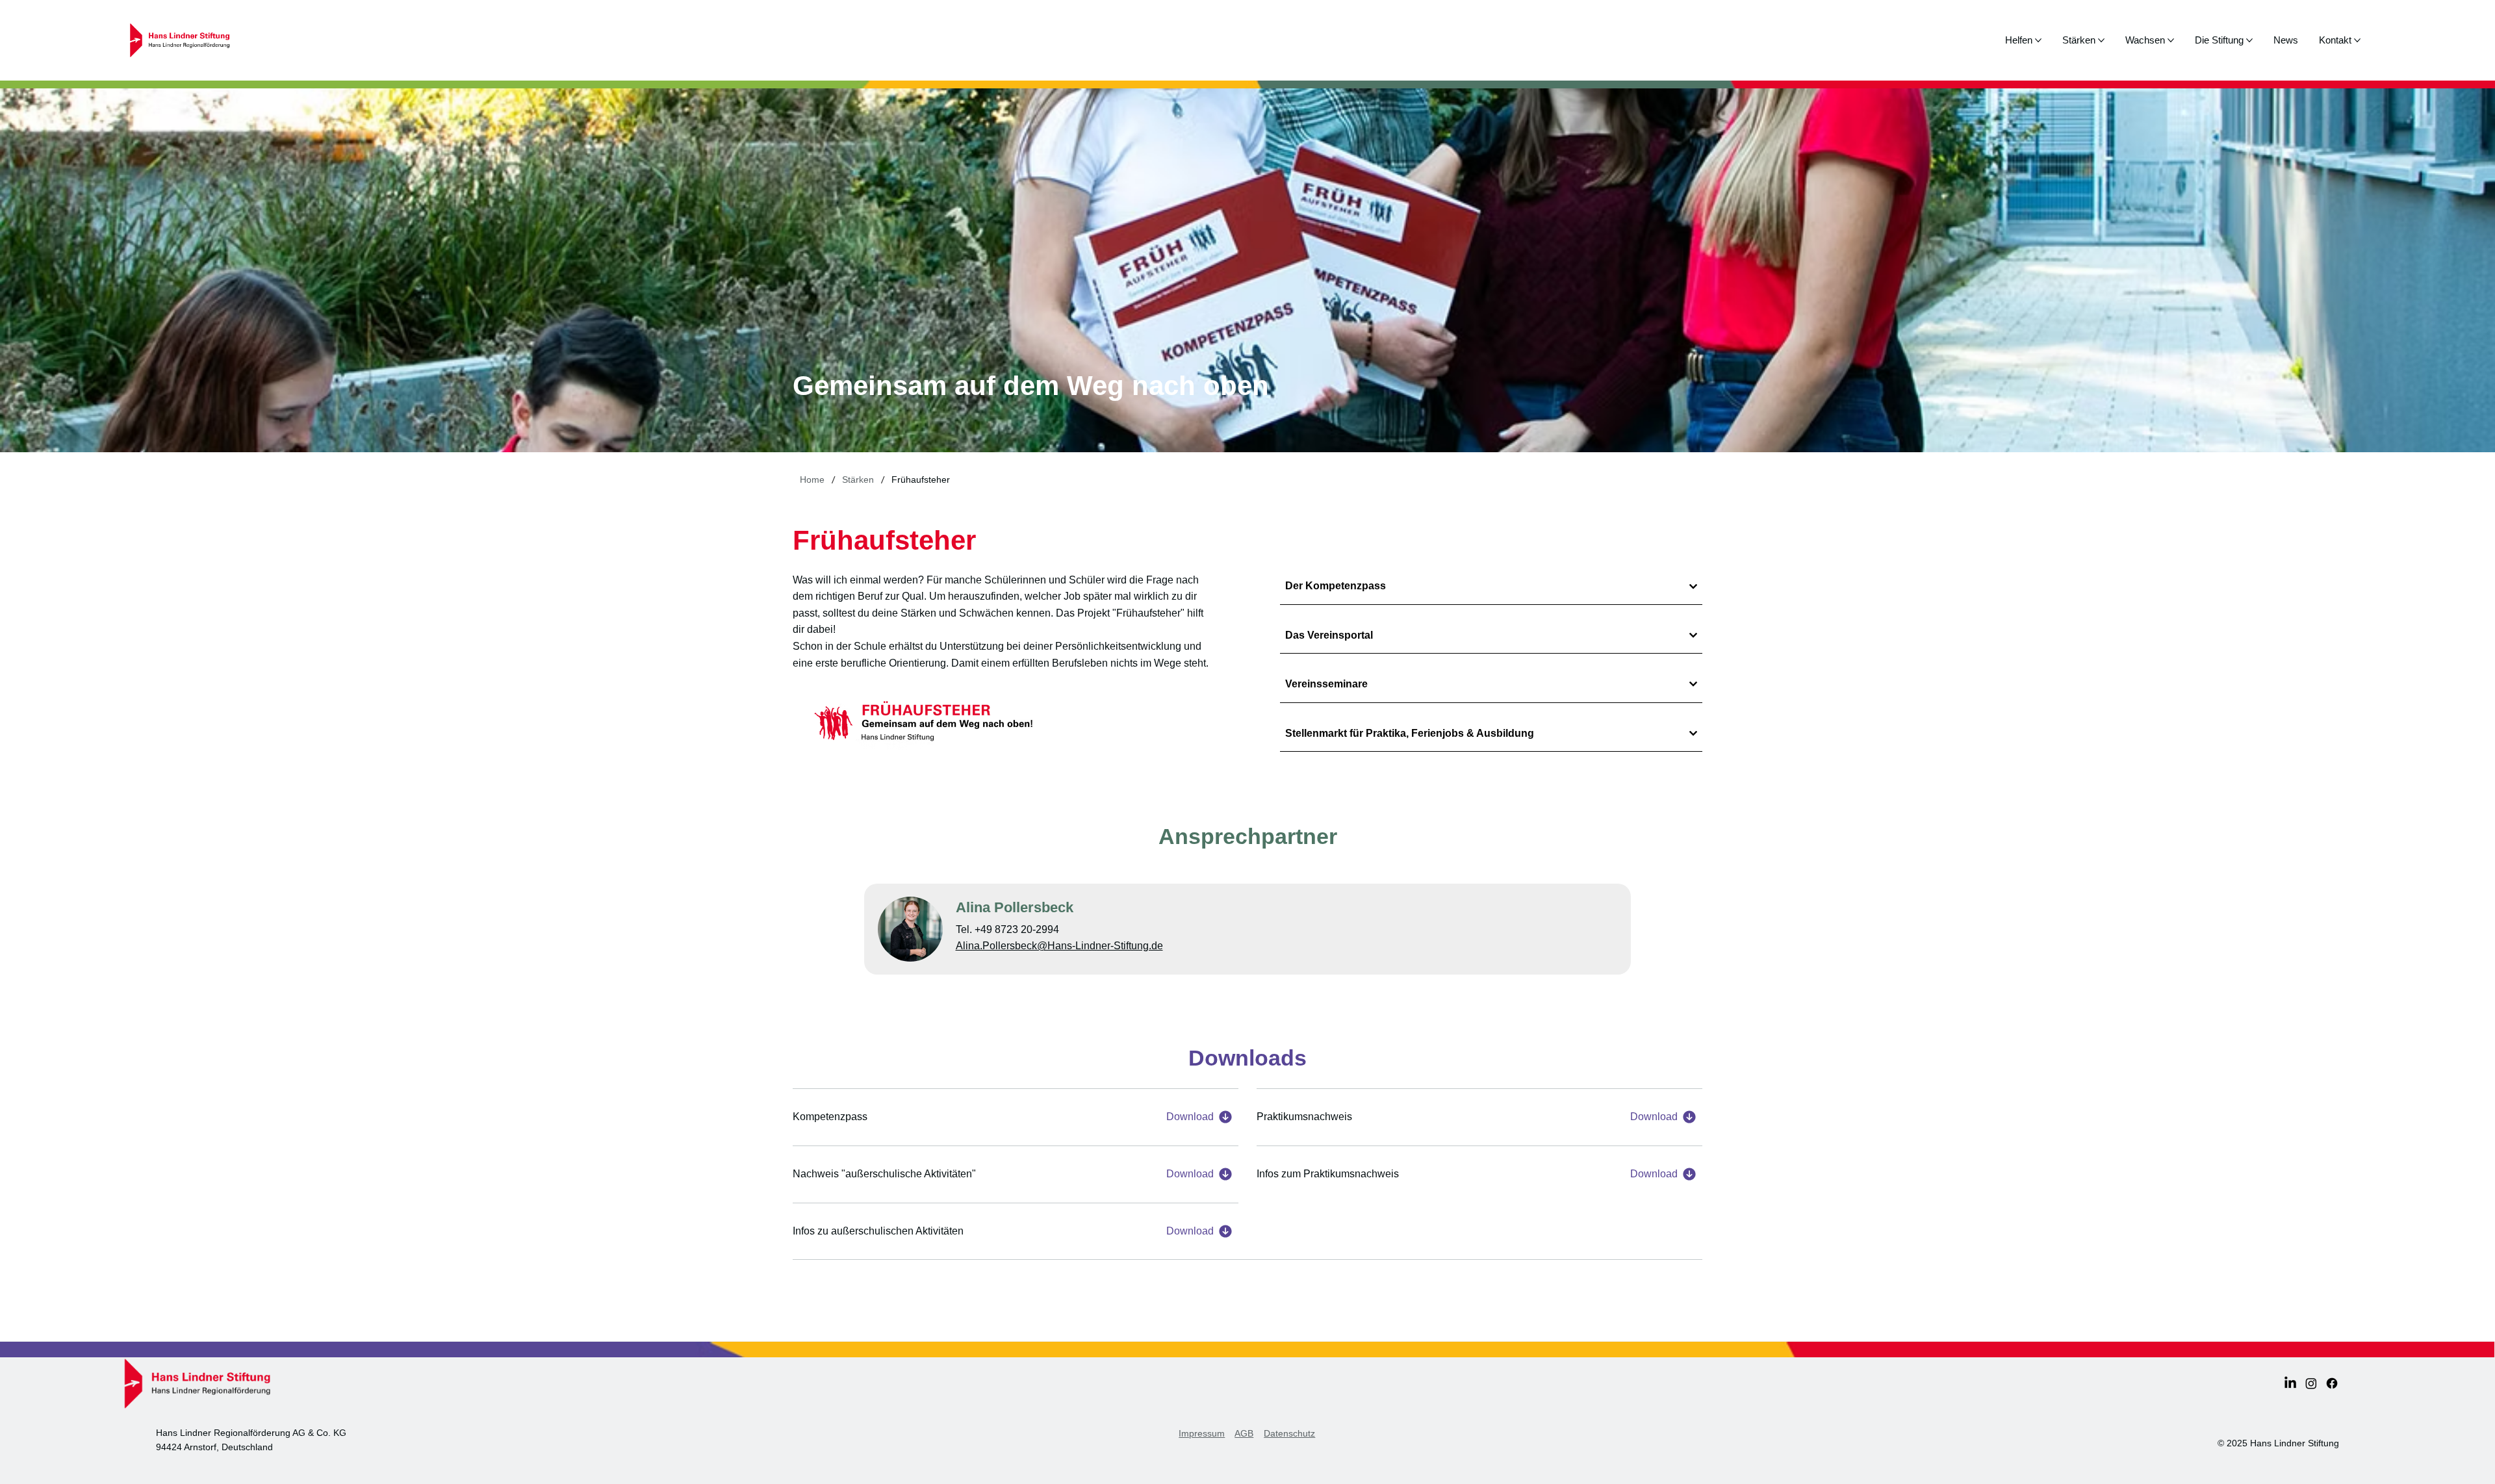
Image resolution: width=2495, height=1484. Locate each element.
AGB (1244, 1433)
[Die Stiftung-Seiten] (2249, 40)
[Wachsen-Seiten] (2171, 40)
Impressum (1202, 1433)
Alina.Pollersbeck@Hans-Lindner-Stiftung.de (1059, 946)
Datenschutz (1289, 1433)
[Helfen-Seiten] (2038, 40)
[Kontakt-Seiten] (2357, 40)
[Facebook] (2332, 1383)
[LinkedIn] (2290, 1383)
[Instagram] (2311, 1383)
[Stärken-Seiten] (2101, 40)
